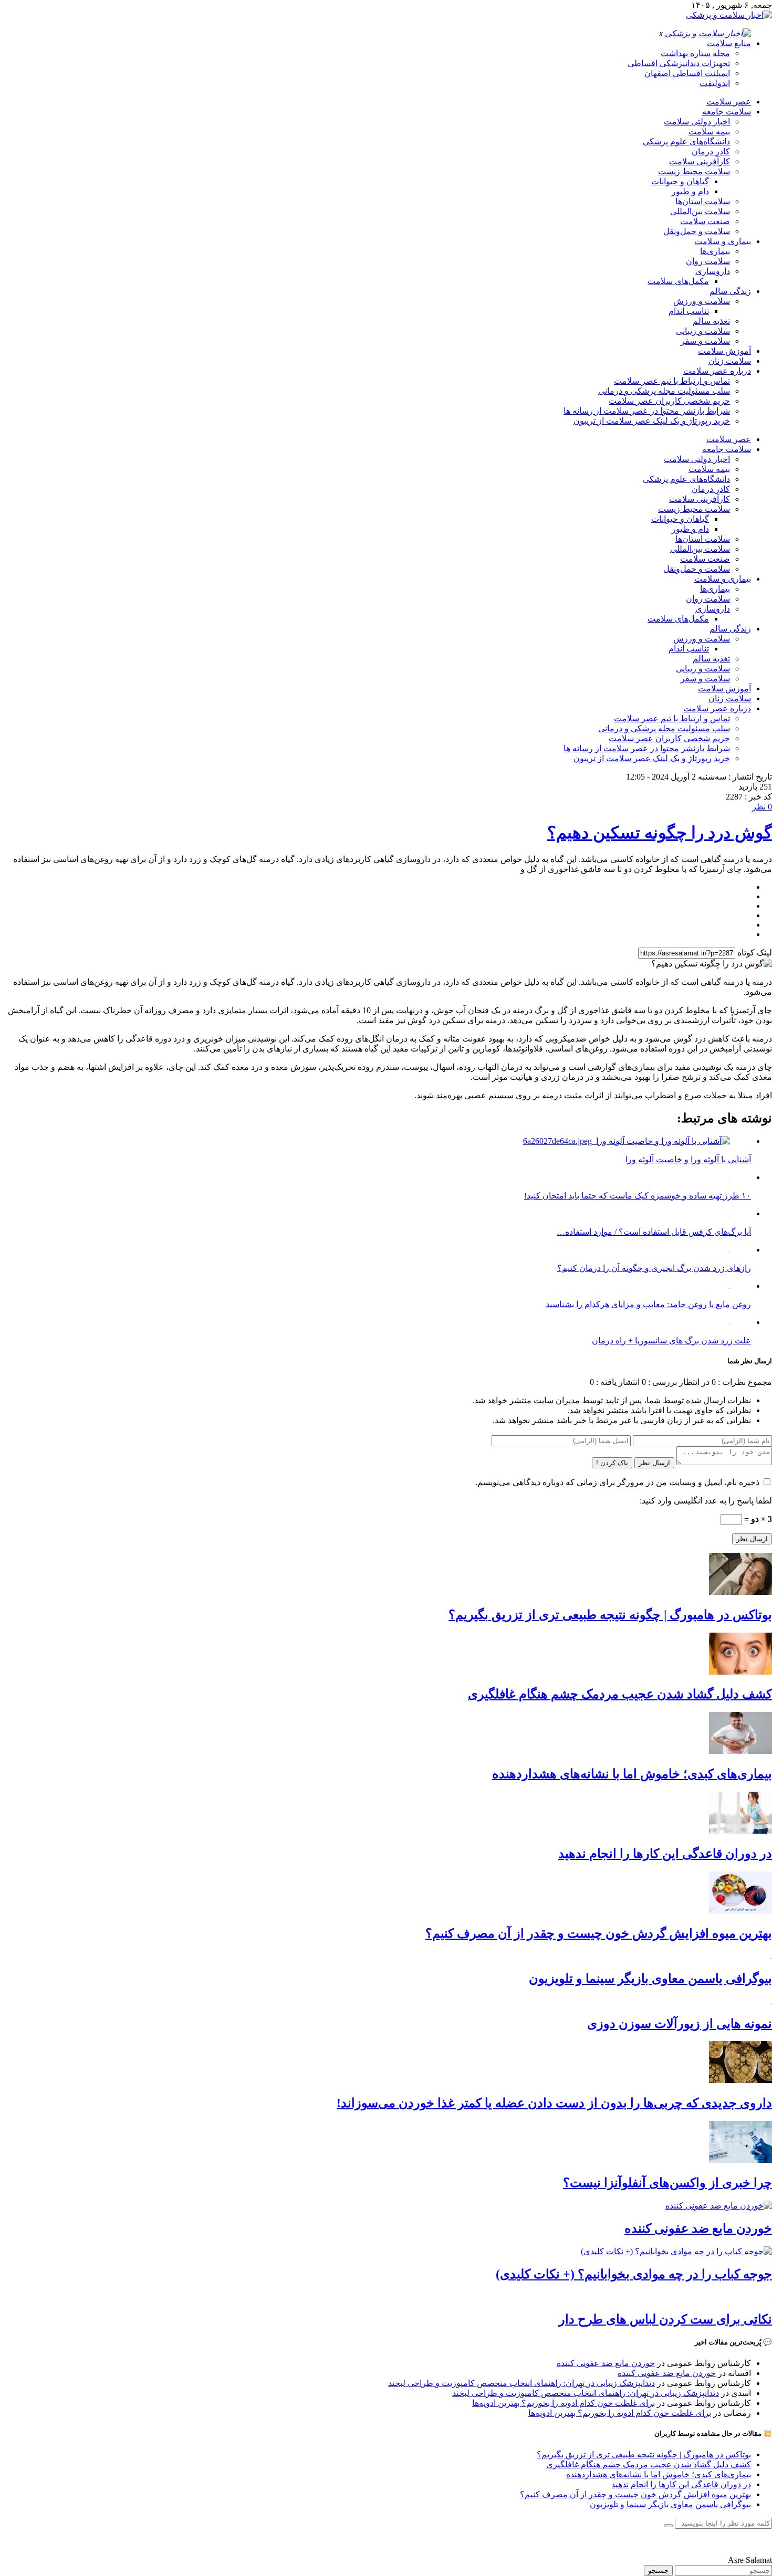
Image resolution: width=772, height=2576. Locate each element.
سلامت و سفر (705, 341)
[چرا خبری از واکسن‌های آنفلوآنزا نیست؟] (740, 2160)
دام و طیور (690, 191)
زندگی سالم (730, 291)
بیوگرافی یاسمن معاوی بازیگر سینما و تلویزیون (650, 1979)
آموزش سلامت (724, 351)
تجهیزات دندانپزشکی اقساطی (679, 63)
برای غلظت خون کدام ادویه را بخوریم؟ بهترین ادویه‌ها (564, 2403)
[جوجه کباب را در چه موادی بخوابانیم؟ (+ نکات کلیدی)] (676, 2251)
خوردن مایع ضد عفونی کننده (698, 2228)
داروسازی (713, 271)
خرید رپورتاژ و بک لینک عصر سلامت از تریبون (652, 421)
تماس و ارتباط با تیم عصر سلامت (672, 381)
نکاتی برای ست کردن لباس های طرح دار (665, 2319)
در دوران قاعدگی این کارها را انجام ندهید (665, 1854)
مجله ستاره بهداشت (695, 53)
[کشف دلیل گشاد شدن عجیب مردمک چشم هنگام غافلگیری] (740, 1672)
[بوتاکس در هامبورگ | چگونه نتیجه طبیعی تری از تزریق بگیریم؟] (740, 1592)
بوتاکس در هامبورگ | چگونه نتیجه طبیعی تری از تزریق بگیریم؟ (610, 1615)
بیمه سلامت (709, 132)
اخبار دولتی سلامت (697, 122)
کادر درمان (711, 151)
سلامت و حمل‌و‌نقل (697, 231)
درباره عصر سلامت (717, 371)
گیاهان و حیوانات (680, 181)
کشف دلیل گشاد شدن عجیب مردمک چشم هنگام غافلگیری (620, 1694)
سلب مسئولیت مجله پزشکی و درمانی (664, 391)
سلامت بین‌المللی (700, 211)
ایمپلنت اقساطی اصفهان (687, 73)
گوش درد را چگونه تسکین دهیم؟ (660, 833)
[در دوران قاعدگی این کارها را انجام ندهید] (740, 1831)
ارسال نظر (654, 1463)
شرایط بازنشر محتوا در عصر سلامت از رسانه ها (647, 411)
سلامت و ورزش (702, 301)
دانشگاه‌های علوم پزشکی (686, 141)
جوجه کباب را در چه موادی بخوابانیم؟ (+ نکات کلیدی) (634, 2274)
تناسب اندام (689, 311)
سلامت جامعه (727, 112)
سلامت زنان (730, 361)
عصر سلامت (729, 102)
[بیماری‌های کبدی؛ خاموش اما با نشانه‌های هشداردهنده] (740, 1751)
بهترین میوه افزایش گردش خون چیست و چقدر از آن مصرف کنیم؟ (599, 1933)
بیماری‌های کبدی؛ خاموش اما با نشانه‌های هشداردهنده (632, 1774)
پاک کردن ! (612, 1463)
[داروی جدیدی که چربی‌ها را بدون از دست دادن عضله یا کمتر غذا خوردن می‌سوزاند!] (740, 2080)
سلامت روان (708, 261)
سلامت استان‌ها (703, 201)
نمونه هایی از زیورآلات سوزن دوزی (680, 2024)
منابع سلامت (729, 43)
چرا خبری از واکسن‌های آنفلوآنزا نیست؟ (667, 2183)
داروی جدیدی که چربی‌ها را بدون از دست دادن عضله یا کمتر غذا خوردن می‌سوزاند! (554, 2103)
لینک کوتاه (755, 953)
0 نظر (762, 807)
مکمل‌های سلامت (678, 281)
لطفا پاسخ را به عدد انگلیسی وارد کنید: (706, 1501)
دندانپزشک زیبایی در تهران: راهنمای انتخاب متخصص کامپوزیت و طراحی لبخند (521, 2383)
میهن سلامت (750, 2542)
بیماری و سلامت (723, 241)
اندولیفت (715, 83)
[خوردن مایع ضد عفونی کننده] (719, 2206)
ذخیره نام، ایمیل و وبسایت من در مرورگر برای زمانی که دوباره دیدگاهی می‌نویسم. (617, 1482)
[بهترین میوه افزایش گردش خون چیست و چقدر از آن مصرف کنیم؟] (740, 1911)
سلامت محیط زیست (694, 171)
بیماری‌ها (715, 251)
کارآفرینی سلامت (700, 161)
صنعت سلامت (705, 221)
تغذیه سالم (711, 321)
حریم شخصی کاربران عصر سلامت (669, 401)
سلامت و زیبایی (703, 331)
